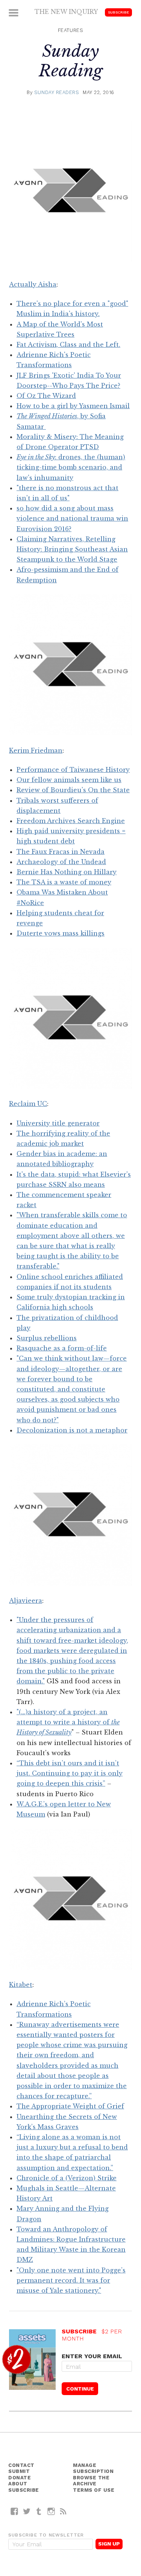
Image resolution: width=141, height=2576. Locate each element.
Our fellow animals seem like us (69, 780)
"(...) (22, 1712)
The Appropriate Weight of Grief (70, 2106)
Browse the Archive (91, 2481)
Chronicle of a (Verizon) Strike (67, 2178)
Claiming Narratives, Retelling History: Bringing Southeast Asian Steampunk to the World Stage (72, 549)
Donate (20, 2478)
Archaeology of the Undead (61, 862)
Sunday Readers (57, 92)
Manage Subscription (93, 2468)
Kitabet (21, 1985)
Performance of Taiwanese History (73, 770)
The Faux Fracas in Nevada (61, 852)
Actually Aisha (33, 284)
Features (70, 30)
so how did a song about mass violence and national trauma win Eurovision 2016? (72, 518)
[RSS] (63, 2511)
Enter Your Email (92, 2356)
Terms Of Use (94, 2490)
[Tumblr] (39, 2511)
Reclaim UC (28, 1104)
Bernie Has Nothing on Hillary (67, 872)
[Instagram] (51, 2511)
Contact (21, 2465)
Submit (19, 2471)
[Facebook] (14, 2511)
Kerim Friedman (36, 750)
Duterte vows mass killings (61, 933)
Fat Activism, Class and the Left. (68, 345)
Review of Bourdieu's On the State (73, 790)
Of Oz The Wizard (46, 396)
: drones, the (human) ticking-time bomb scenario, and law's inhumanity (71, 467)
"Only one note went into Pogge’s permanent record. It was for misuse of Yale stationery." (71, 2280)
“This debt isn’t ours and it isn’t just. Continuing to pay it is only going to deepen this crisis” (70, 1773)
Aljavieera (26, 1601)
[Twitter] (27, 2511)
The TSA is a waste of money (64, 882)
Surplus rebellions (47, 1338)
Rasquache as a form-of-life (62, 1348)
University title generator (58, 1123)
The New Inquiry (66, 12)
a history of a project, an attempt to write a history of (68, 1722)
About (18, 2484)
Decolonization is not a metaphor (72, 1430)
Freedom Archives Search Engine (71, 821)
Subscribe (118, 12)
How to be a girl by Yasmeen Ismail (73, 406)
